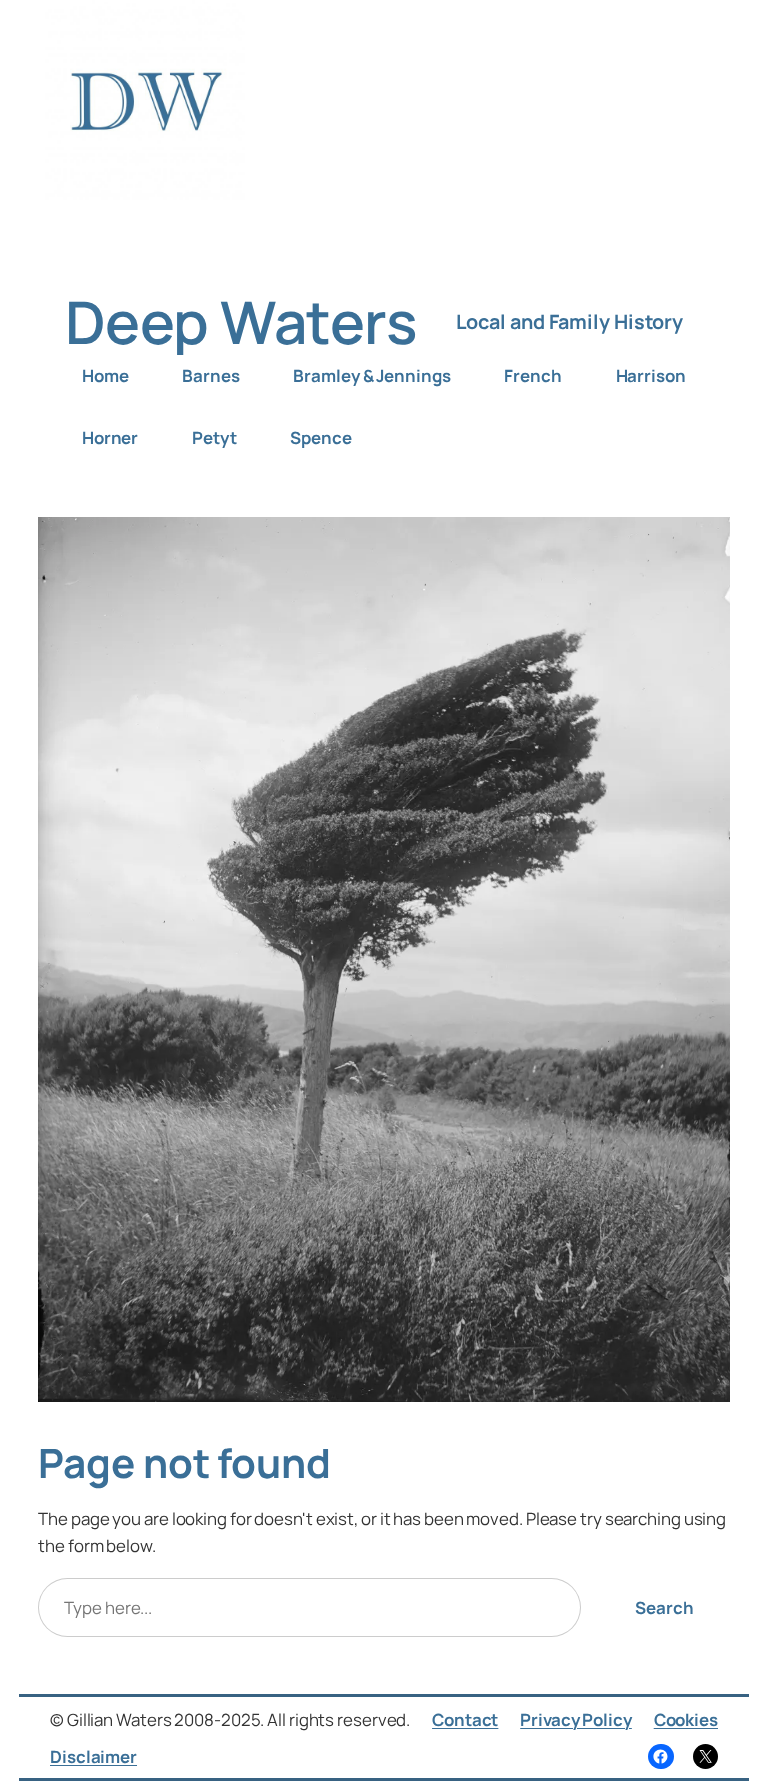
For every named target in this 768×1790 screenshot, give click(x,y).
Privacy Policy (576, 1719)
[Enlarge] (704, 543)
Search (664, 1607)
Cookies (686, 1719)
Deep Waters (241, 321)
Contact (465, 1719)
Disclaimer (93, 1756)
